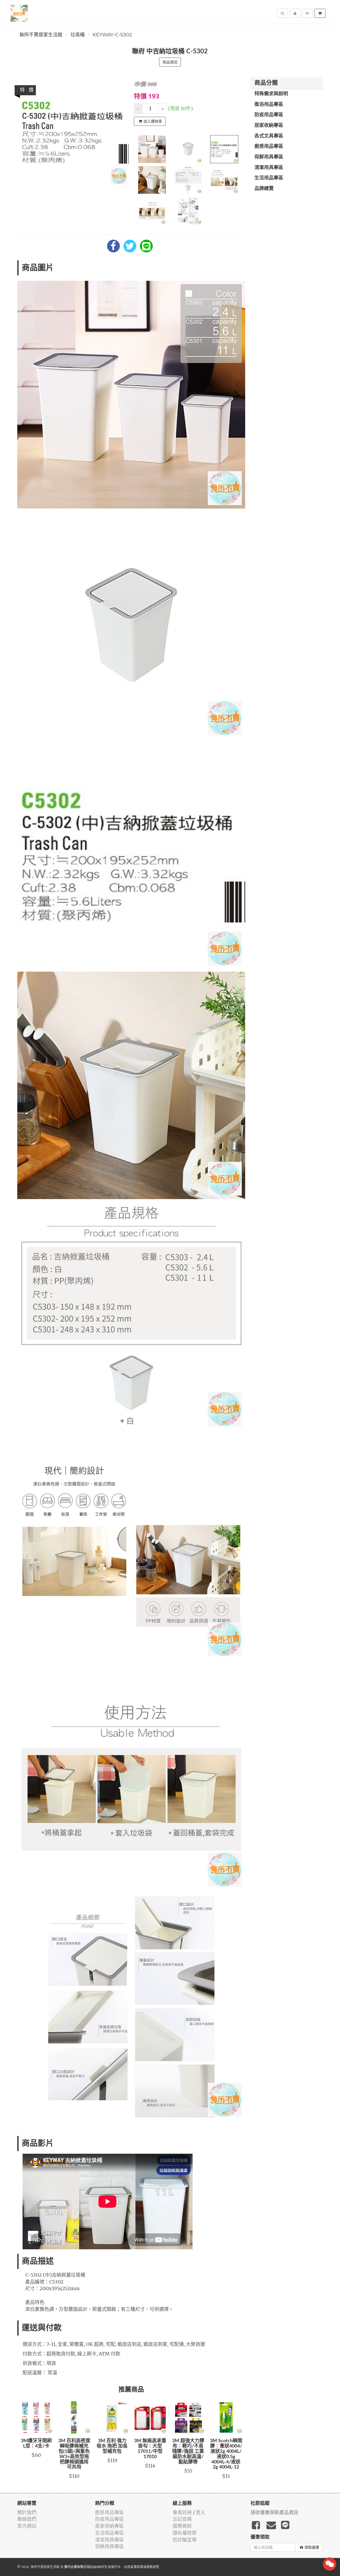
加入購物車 (153, 121)
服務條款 (182, 2526)
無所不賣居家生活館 (41, 35)
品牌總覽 (264, 189)
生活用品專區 (269, 178)
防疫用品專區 (269, 115)
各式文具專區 (269, 136)
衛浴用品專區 (269, 105)
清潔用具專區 (269, 168)
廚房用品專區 (269, 147)
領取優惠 (312, 2547)
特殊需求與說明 (271, 94)
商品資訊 (170, 62)
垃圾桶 (78, 35)
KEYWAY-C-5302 (112, 35)
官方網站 (27, 2526)
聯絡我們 (27, 2519)
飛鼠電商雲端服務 (140, 2567)
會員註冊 (182, 2512)
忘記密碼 (182, 2519)
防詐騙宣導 (185, 2540)
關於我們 (27, 2512)
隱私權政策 (185, 2533)
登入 (201, 2512)
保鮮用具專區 (269, 157)
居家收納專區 (269, 126)
